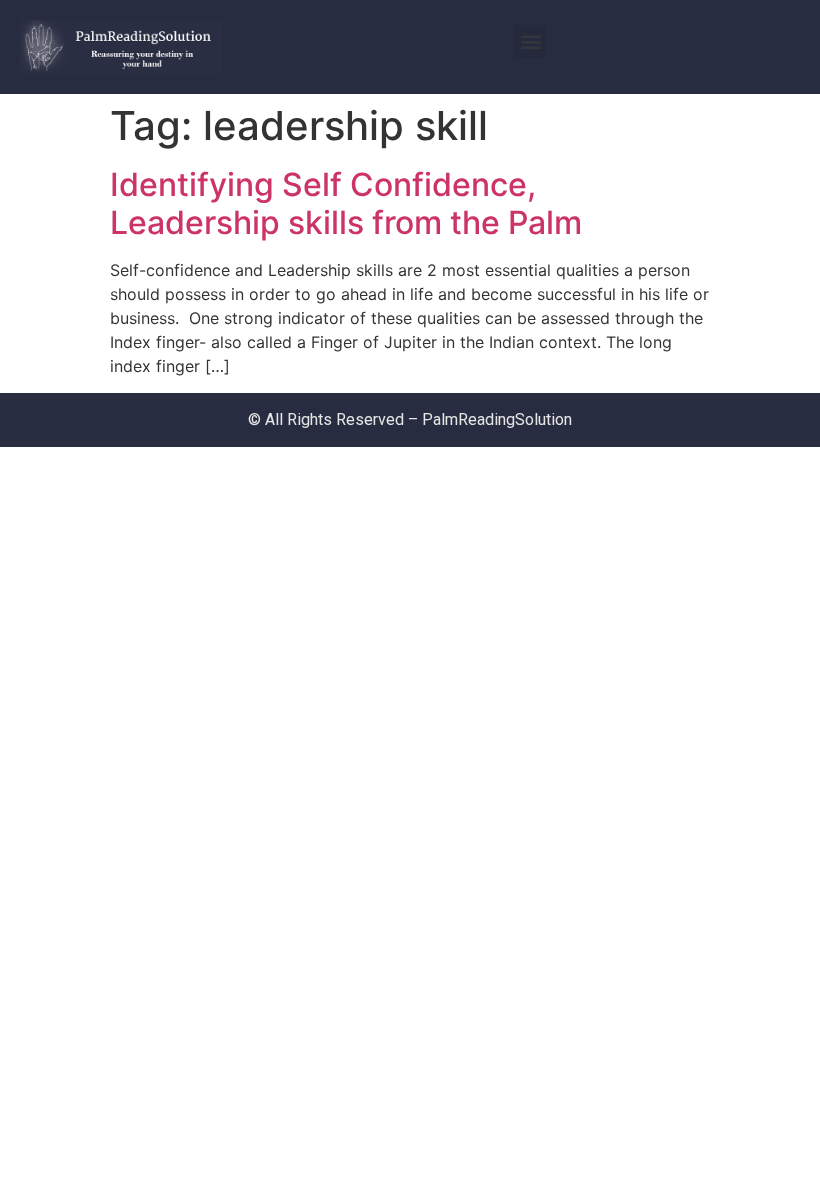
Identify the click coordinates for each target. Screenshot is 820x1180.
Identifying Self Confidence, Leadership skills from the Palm (346, 203)
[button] (530, 41)
